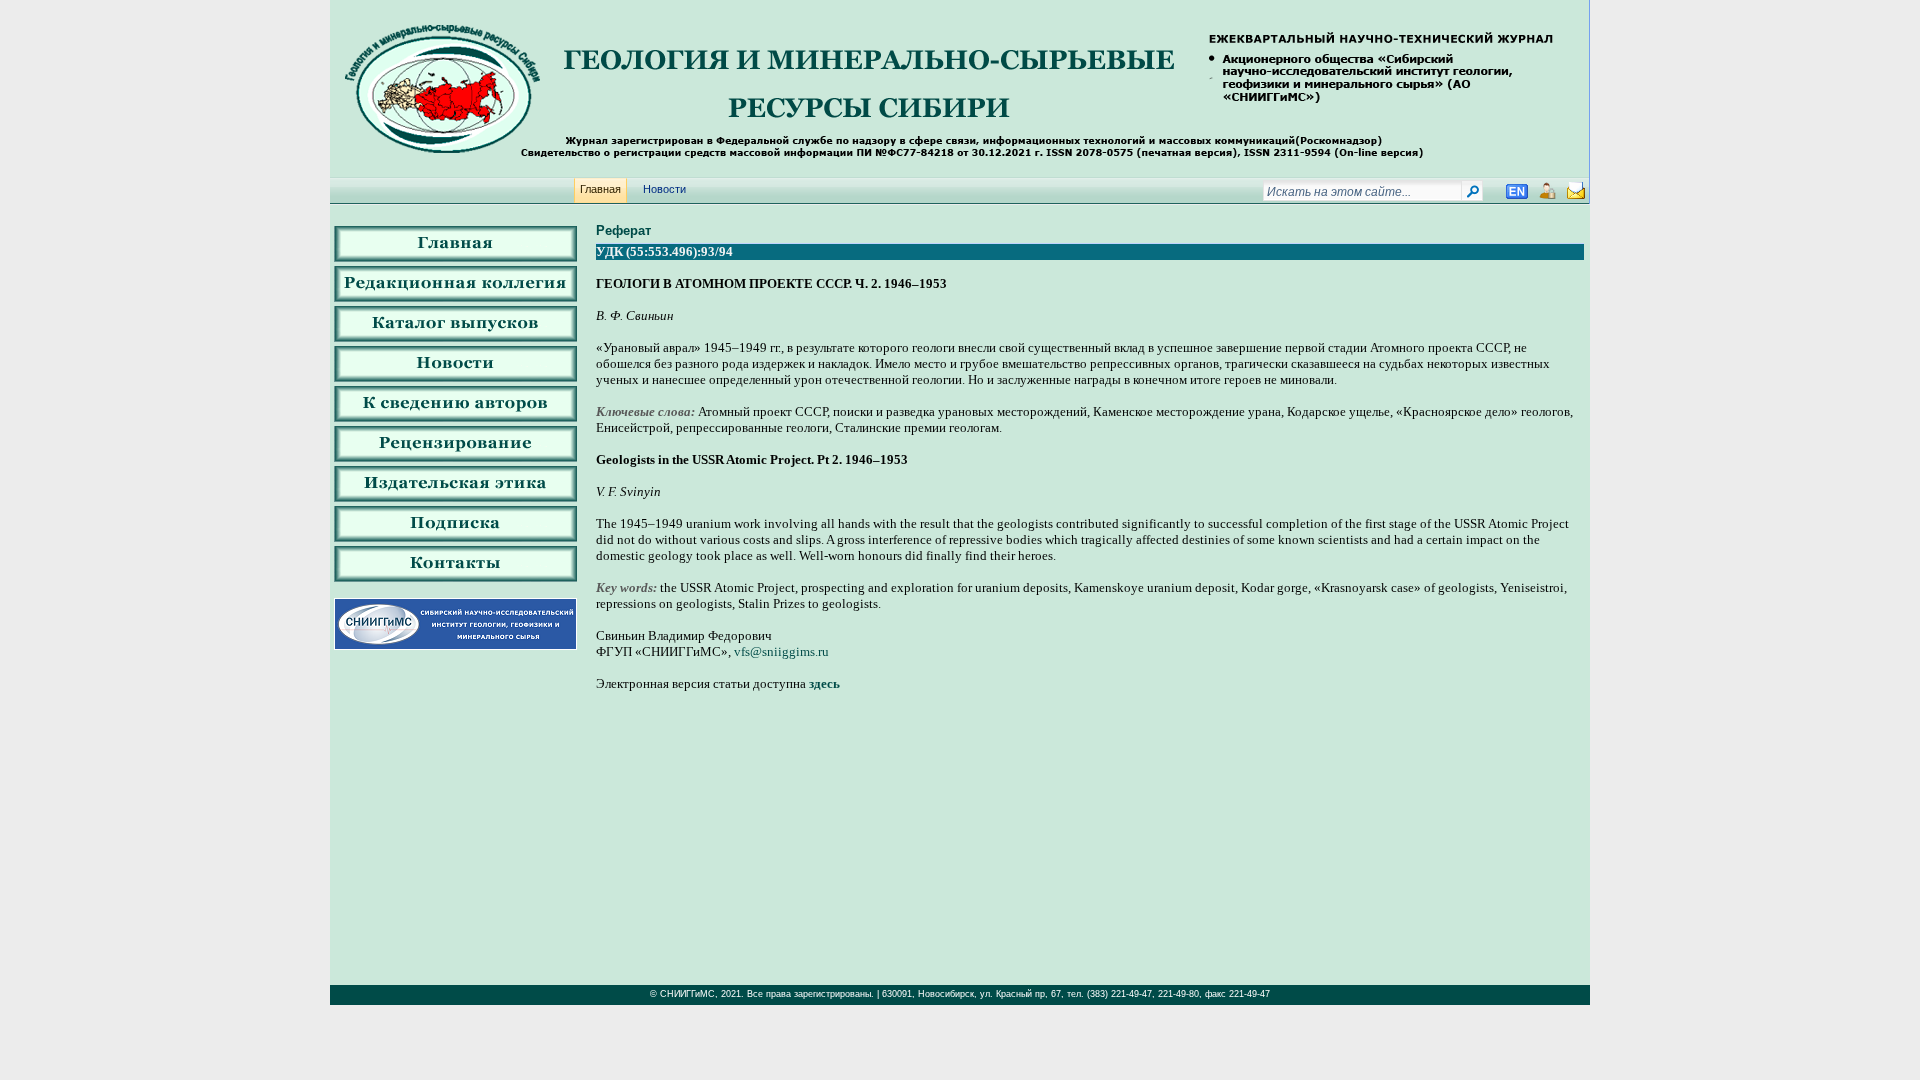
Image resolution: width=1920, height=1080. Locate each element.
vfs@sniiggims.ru (781, 651)
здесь (824, 683)
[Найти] (1472, 195)
